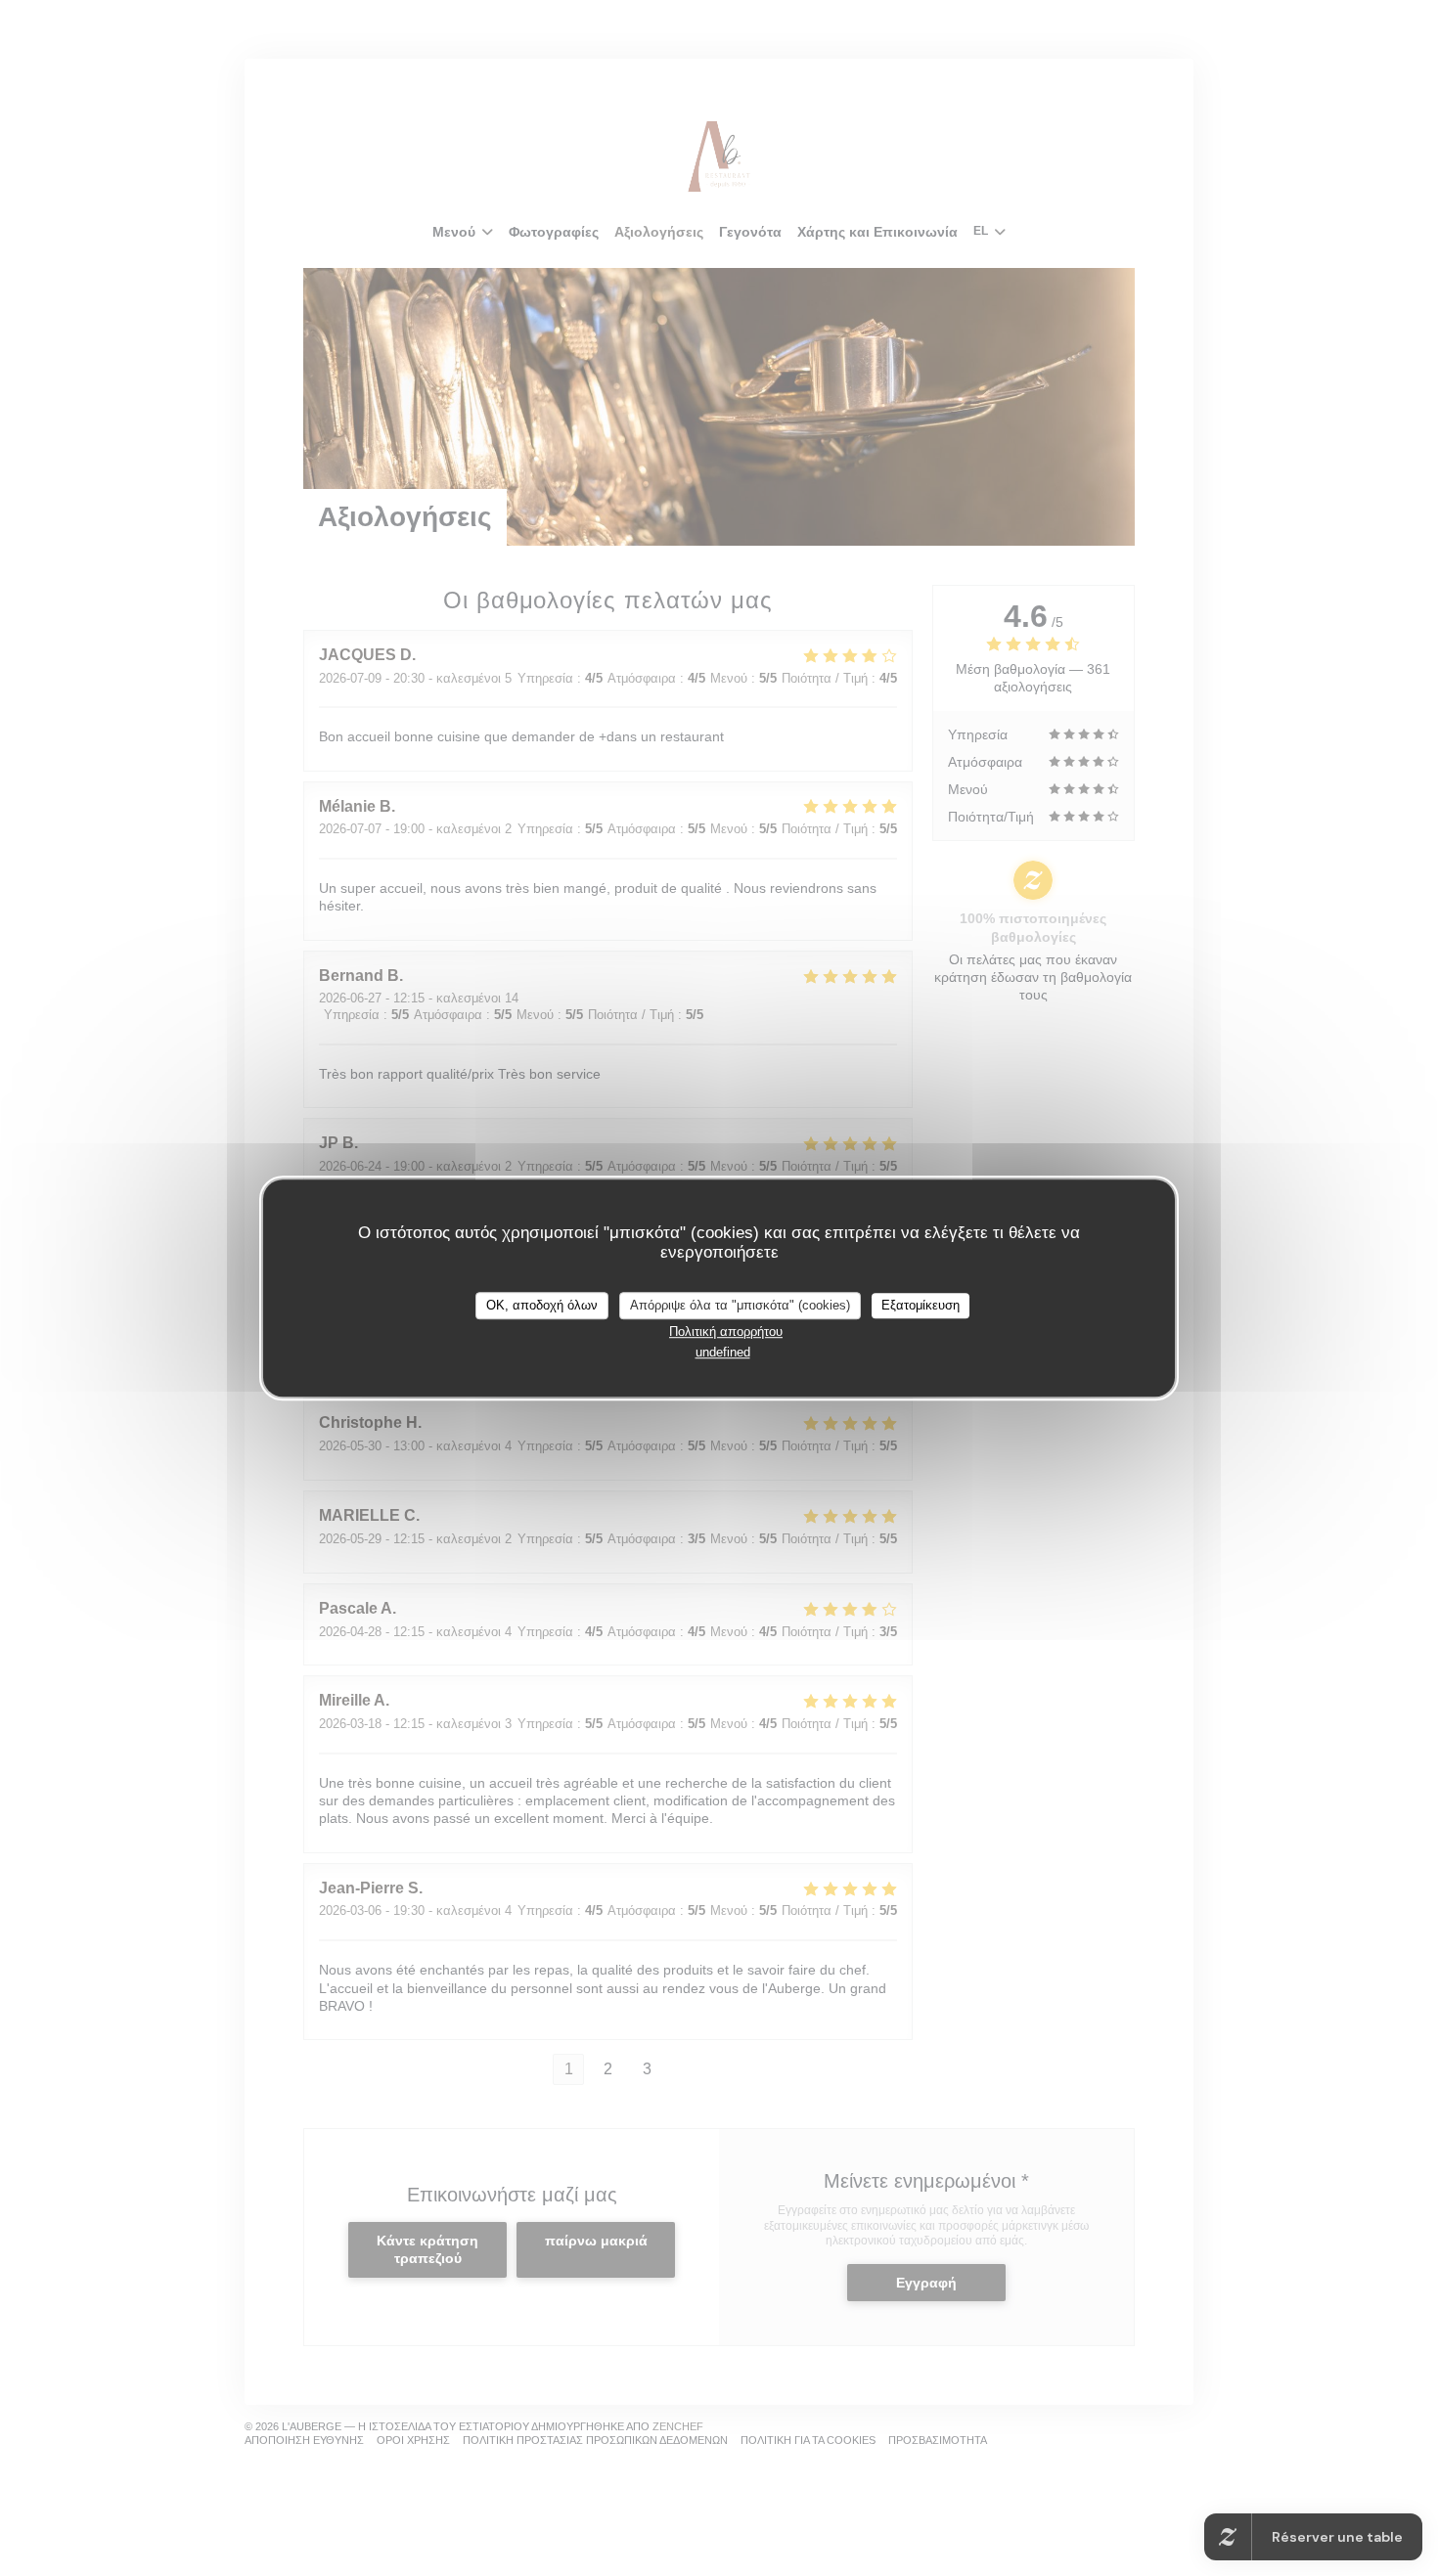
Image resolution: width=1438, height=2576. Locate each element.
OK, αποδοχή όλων (542, 1305)
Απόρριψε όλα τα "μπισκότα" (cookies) (740, 1305)
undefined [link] (723, 1352)
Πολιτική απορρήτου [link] (726, 1332)
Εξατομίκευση (921, 1305)
